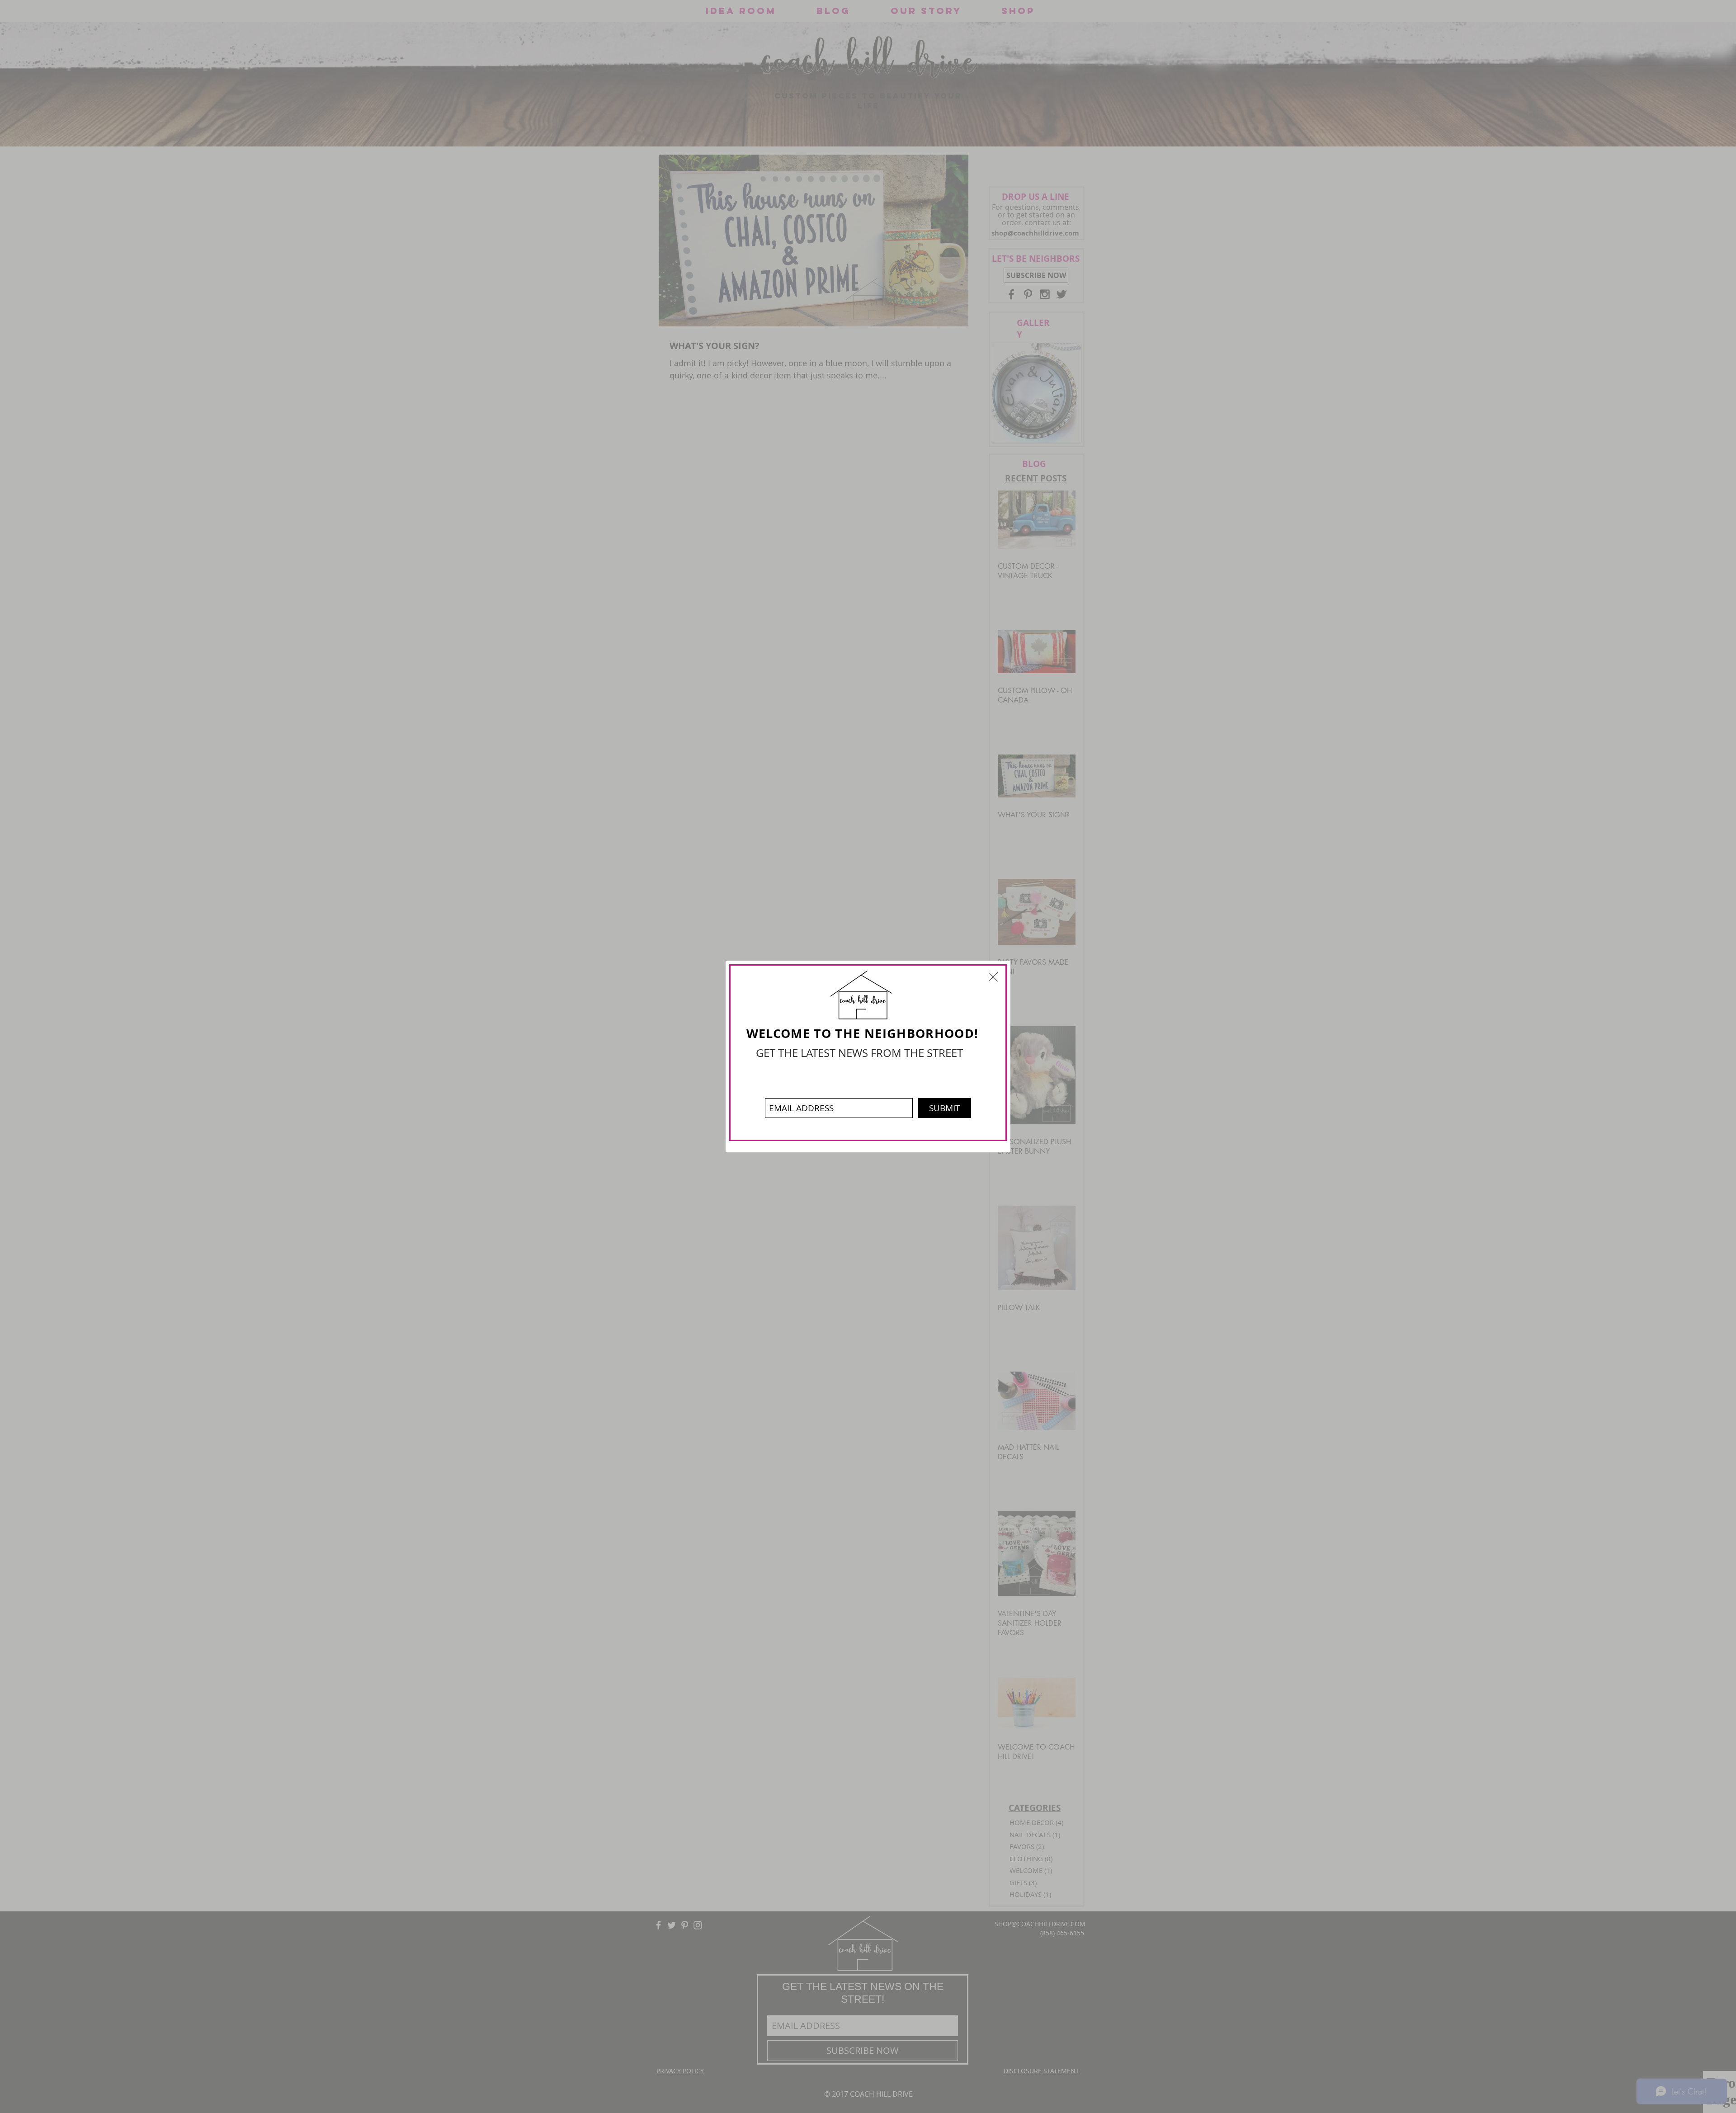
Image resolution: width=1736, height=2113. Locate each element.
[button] (993, 977)
